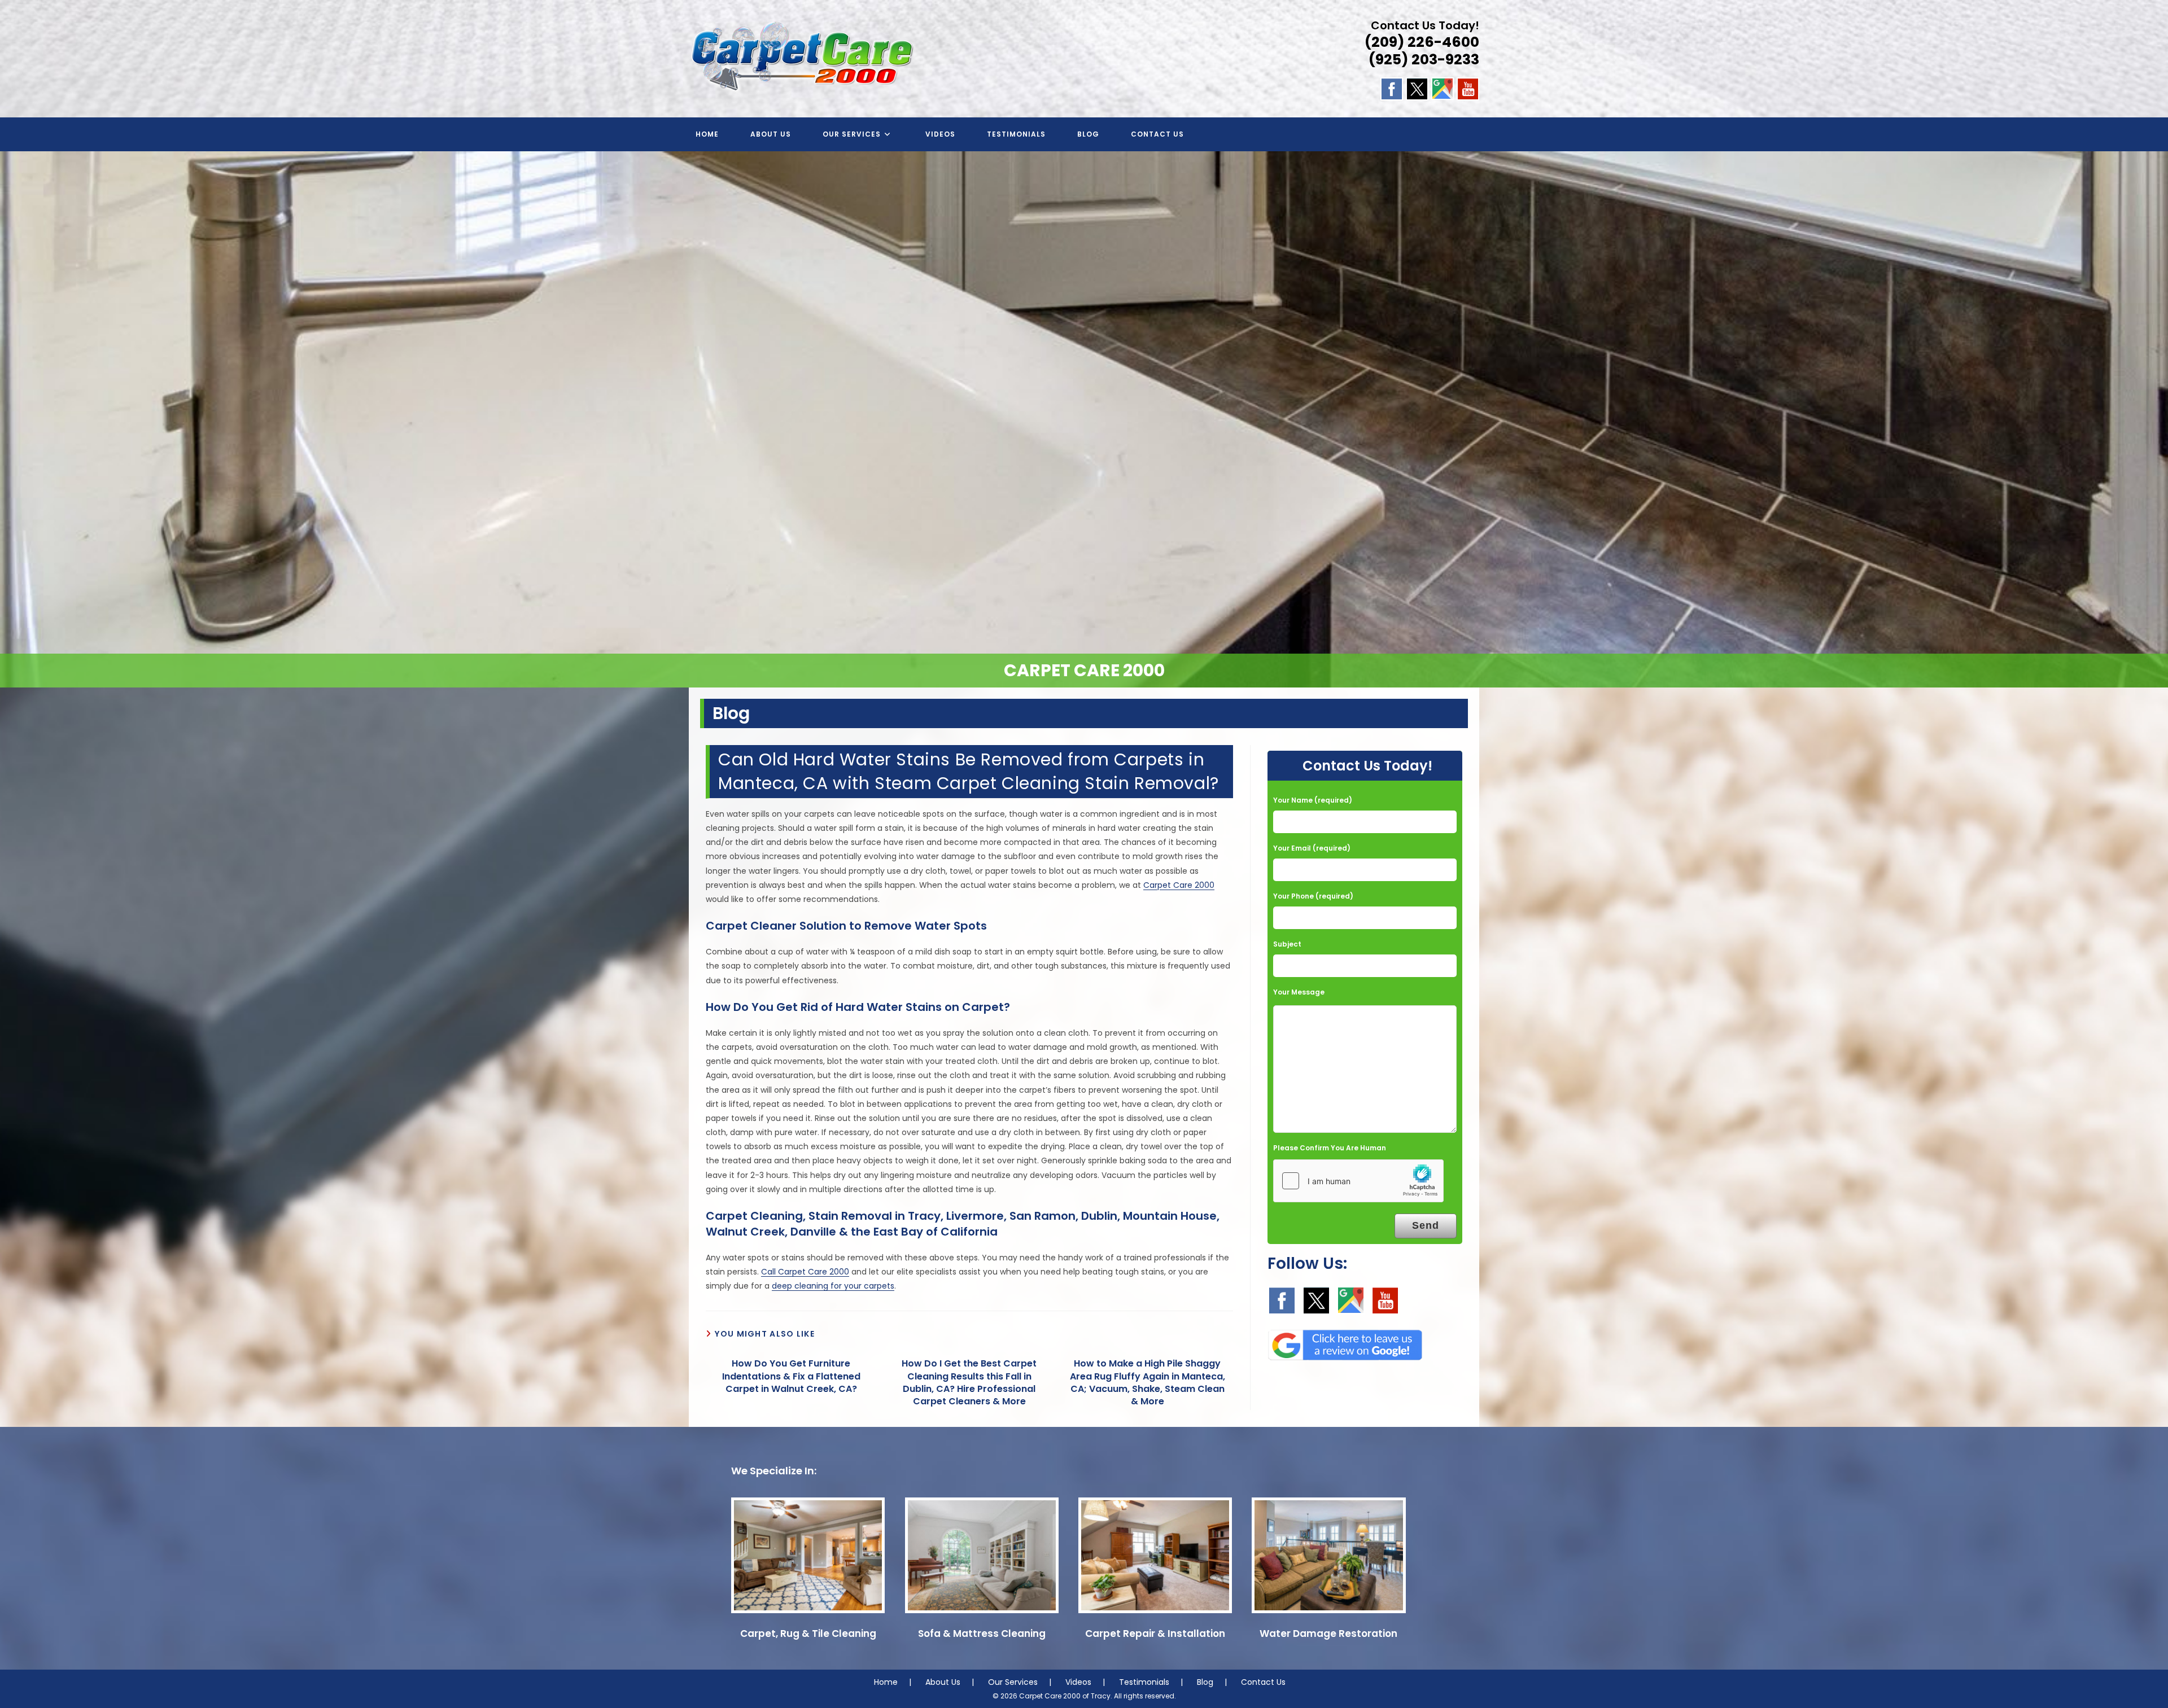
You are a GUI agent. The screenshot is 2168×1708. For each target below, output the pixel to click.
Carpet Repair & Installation (1155, 1633)
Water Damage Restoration (1328, 1633)
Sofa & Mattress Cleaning (982, 1633)
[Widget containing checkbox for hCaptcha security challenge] (1358, 1181)
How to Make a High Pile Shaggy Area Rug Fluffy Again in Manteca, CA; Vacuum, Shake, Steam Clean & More (1148, 1383)
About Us (943, 1682)
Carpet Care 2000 (1179, 885)
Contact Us (1263, 1682)
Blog (1205, 1682)
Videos (1078, 1682)
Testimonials (1144, 1682)
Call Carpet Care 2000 (805, 1272)
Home (886, 1682)
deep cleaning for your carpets (833, 1286)
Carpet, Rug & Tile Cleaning (808, 1633)
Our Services (1013, 1682)
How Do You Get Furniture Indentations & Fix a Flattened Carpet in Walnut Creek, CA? (791, 1376)
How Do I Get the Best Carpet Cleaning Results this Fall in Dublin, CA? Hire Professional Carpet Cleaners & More (969, 1383)
